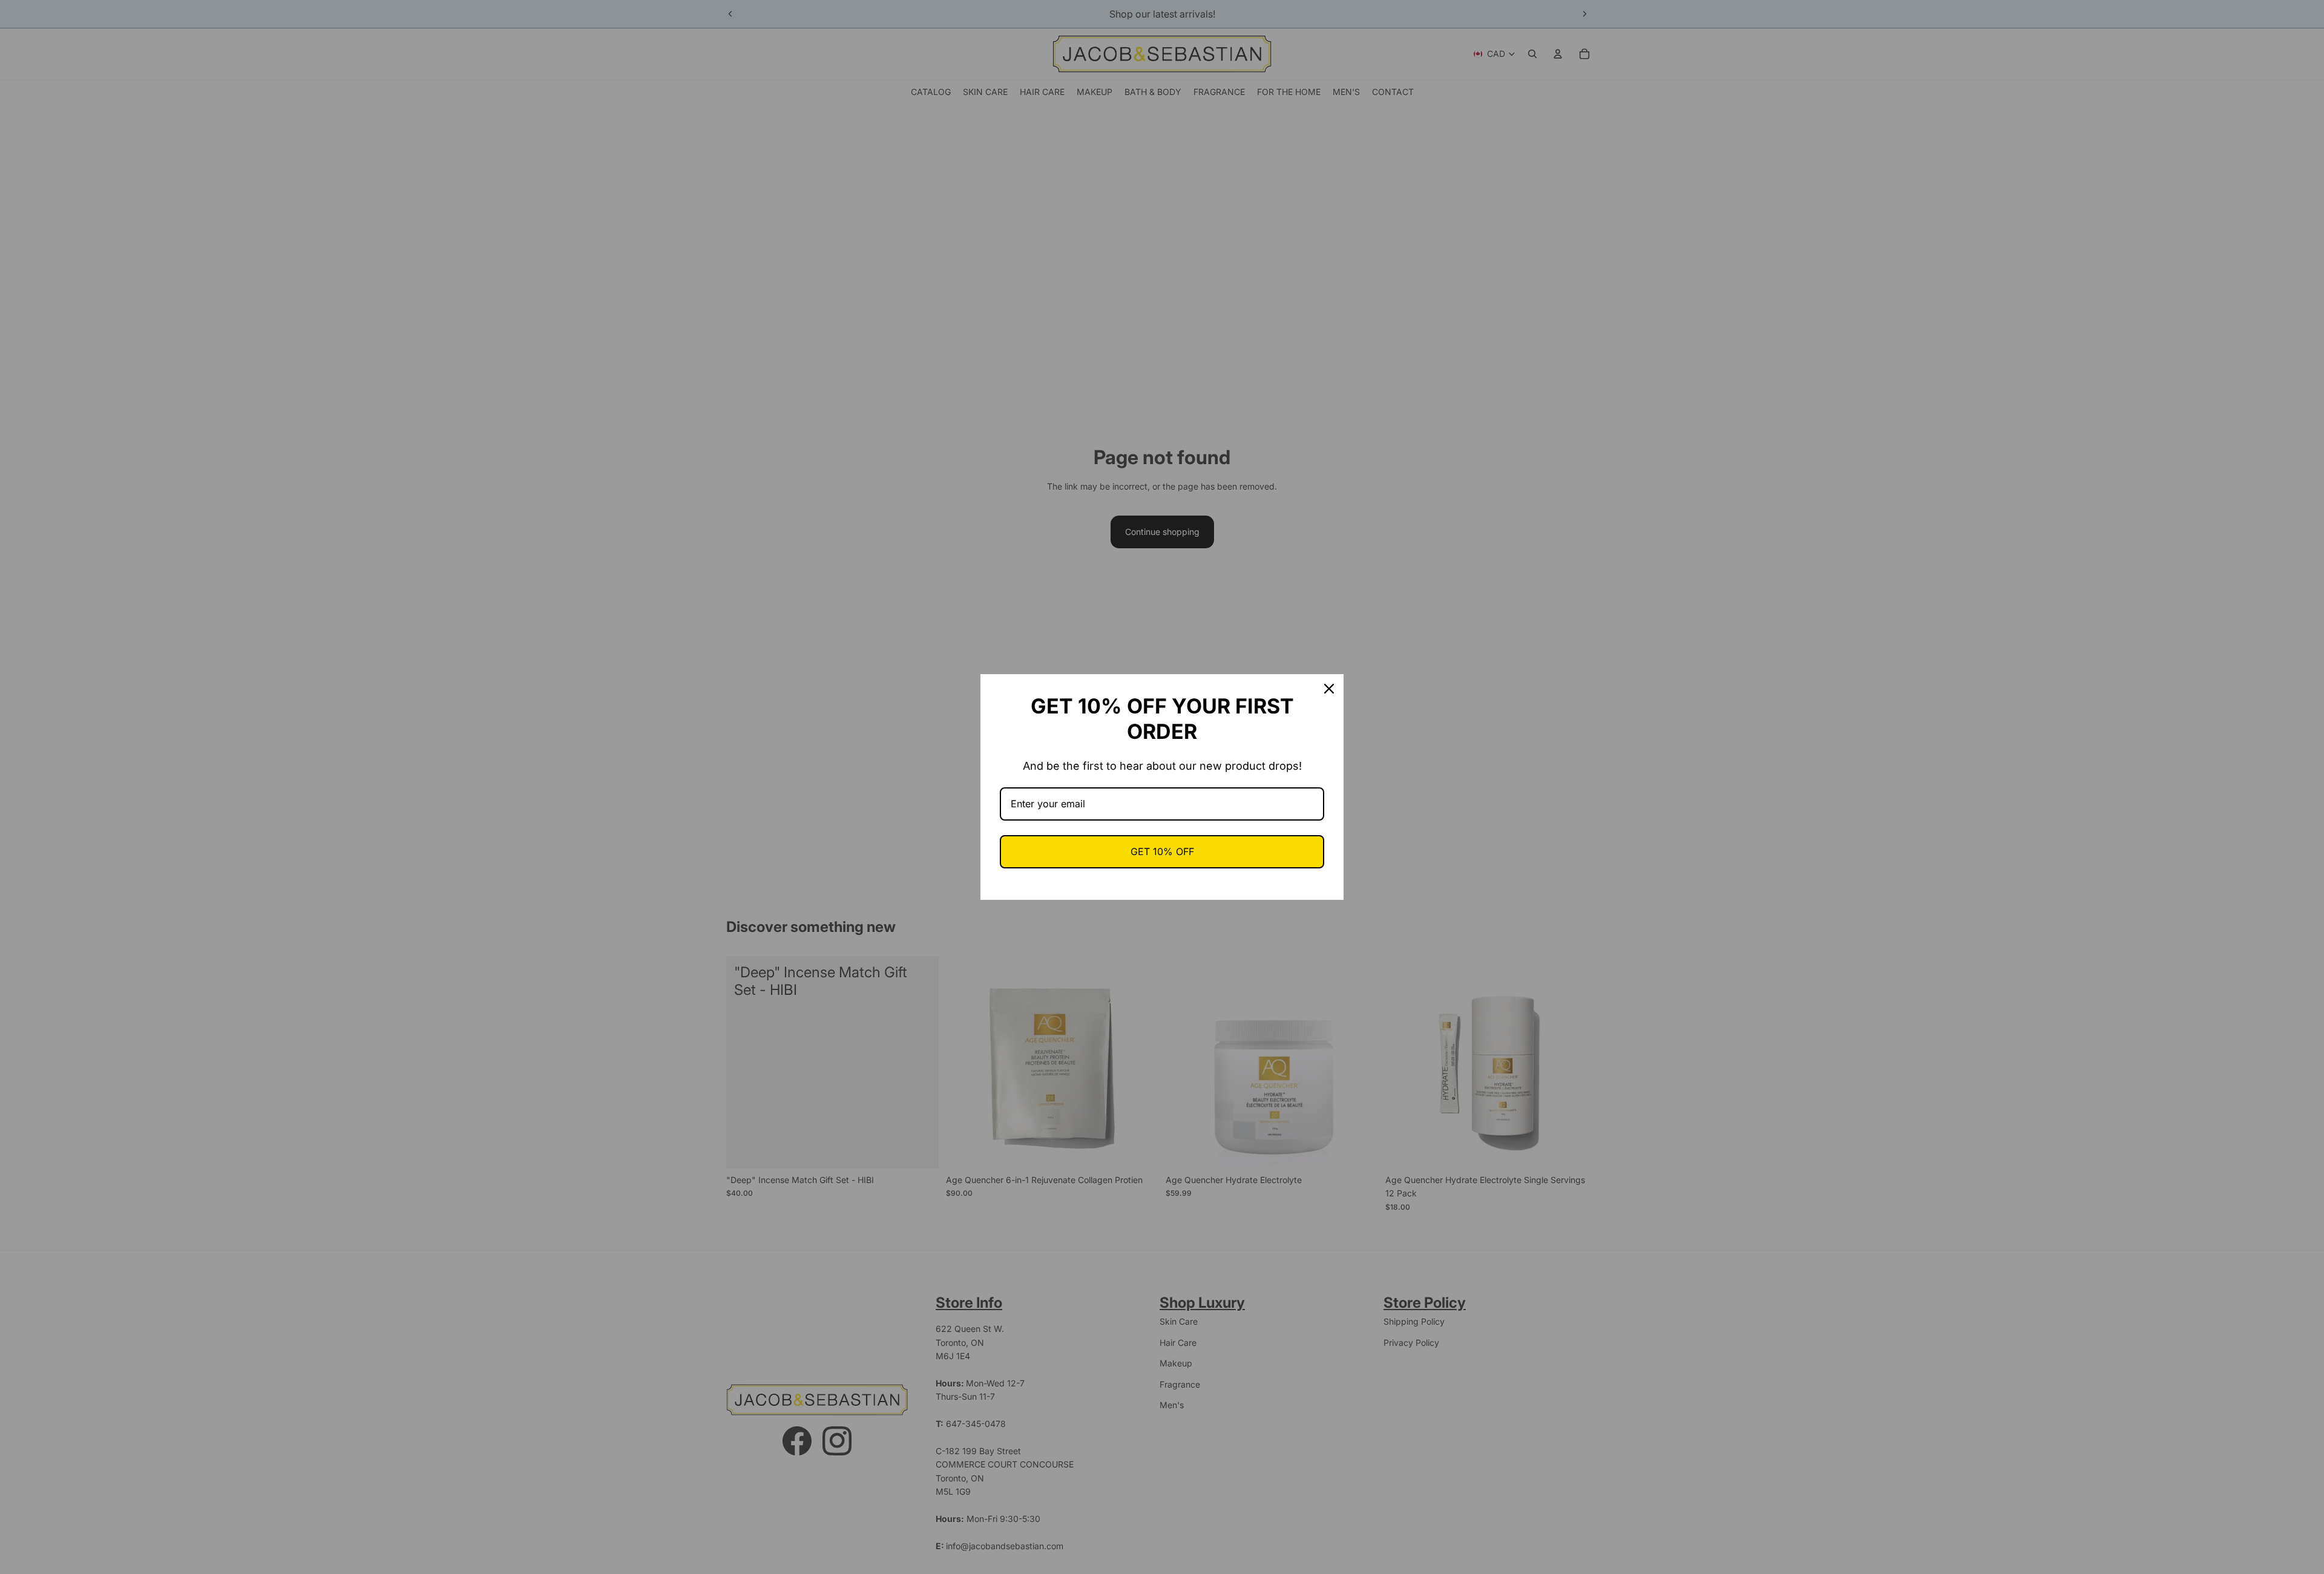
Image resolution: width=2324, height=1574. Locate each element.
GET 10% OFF (1162, 851)
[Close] (1329, 689)
